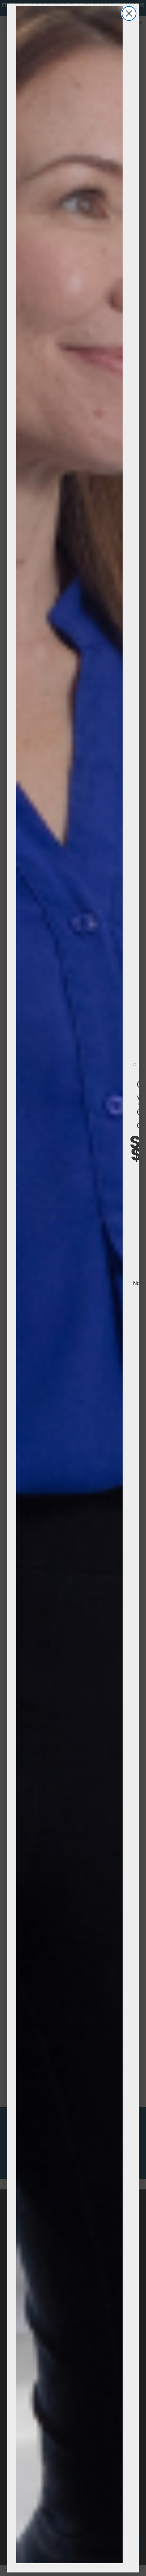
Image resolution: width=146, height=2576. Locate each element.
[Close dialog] (129, 13)
